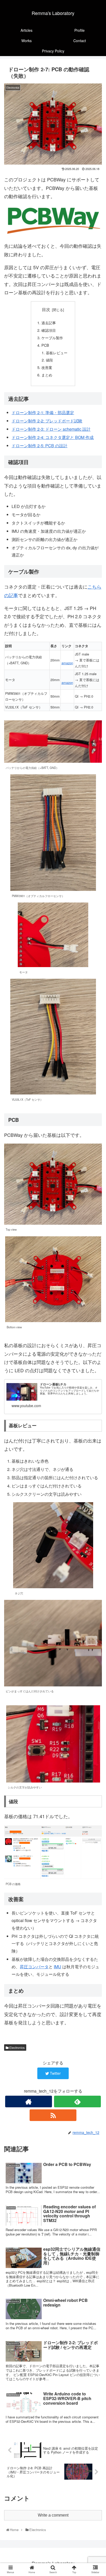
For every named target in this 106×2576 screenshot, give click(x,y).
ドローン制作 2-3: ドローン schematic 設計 (51, 429)
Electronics (17, 2047)
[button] (96, 1283)
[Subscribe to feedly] (77, 2101)
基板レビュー (57, 353)
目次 (46, 309)
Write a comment (53, 2515)
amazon (67, 663)
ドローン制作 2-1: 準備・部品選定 (43, 412)
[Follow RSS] (53, 2115)
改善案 (47, 367)
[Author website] (29, 2101)
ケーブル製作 (52, 338)
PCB (45, 345)
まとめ (47, 375)
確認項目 (49, 330)
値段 (49, 360)
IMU (58, 1967)
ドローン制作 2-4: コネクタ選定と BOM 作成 (53, 437)
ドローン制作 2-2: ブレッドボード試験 (47, 421)
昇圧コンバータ (34, 1967)
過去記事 (49, 323)
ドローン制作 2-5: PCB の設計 (39, 446)
